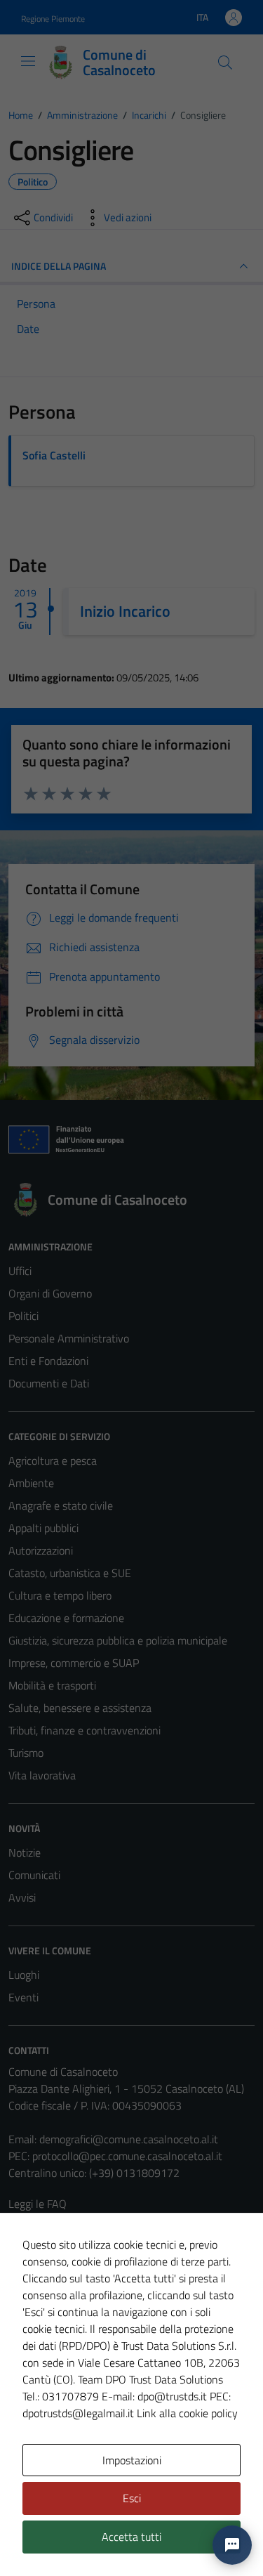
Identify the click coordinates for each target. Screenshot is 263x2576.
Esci (132, 2498)
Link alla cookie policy (187, 2413)
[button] (232, 2545)
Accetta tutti (131, 2537)
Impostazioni (132, 2460)
